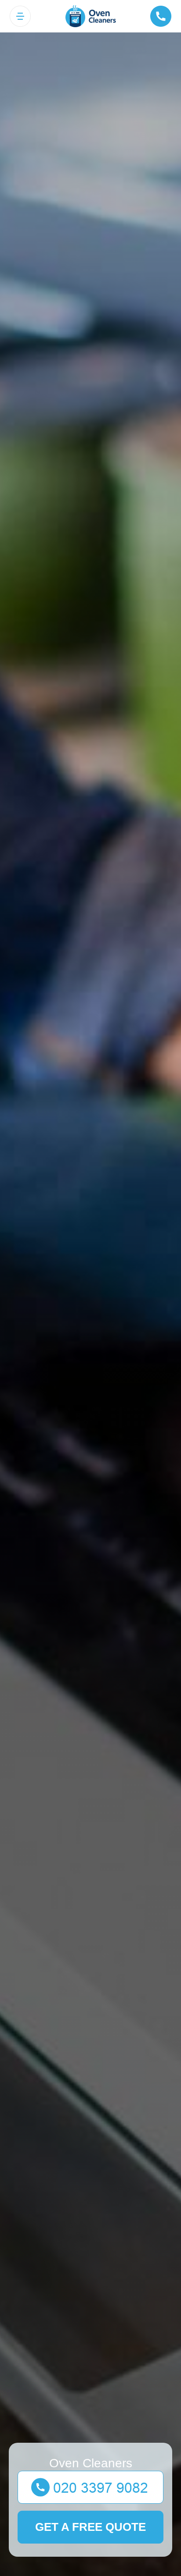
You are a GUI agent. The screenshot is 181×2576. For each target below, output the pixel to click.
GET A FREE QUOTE (90, 2527)
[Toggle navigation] (20, 16)
